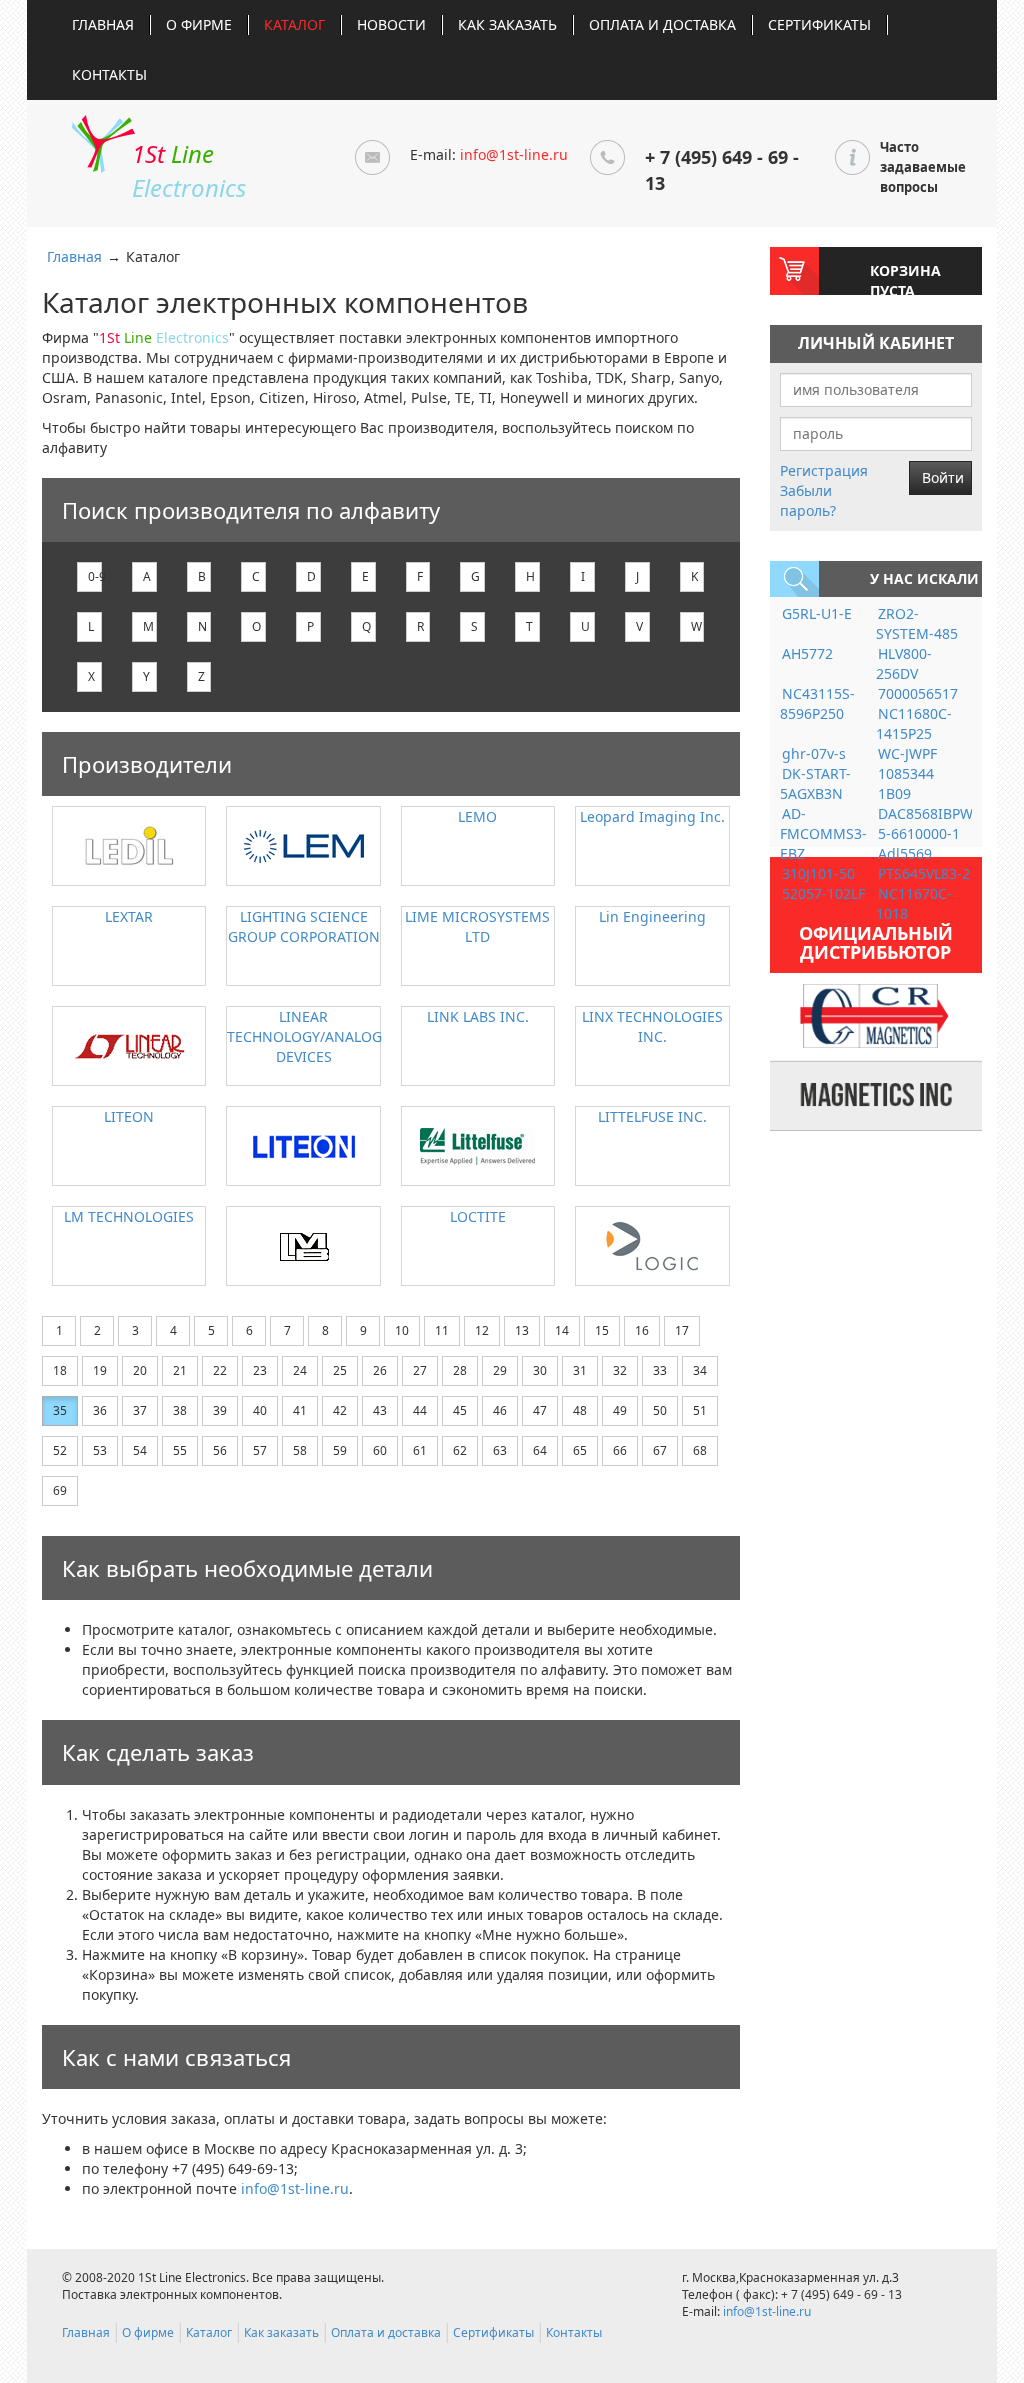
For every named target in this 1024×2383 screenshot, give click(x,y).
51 (700, 1410)
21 (180, 1370)
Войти (943, 477)
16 (642, 1330)
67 (660, 1450)
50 (660, 1410)
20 (140, 1370)
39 (220, 1410)
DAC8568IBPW (925, 813)
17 (682, 1330)
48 (580, 1410)
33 (660, 1370)
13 (522, 1330)
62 (460, 1450)
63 (500, 1450)
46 (500, 1410)
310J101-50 (818, 873)
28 (460, 1370)
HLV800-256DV (904, 663)
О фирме (199, 24)
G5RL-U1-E (817, 613)
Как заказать (507, 24)
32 (620, 1370)
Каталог (294, 24)
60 (380, 1450)
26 (380, 1370)
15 (602, 1330)
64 (540, 1450)
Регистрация (824, 470)
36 (100, 1410)
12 (482, 1330)
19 (100, 1370)
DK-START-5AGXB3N (815, 783)
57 (260, 1450)
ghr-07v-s (814, 753)
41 (300, 1410)
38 (180, 1410)
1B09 (894, 793)
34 (700, 1370)
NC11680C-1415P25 (914, 723)
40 (260, 1410)
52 (60, 1450)
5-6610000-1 (919, 833)
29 (500, 1370)
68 (700, 1450)
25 (340, 1370)
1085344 (906, 773)
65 (580, 1450)
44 (420, 1410)
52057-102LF (823, 893)
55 (180, 1450)
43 (380, 1410)
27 (420, 1370)
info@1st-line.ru (514, 154)
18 (60, 1370)
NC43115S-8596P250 (817, 703)
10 (402, 1330)
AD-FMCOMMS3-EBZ (823, 833)
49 (620, 1410)
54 (140, 1450)
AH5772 (807, 653)
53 (100, 1450)
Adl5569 (905, 853)
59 (340, 1450)
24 (300, 1370)
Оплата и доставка (662, 24)
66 (620, 1450)
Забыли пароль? (808, 500)
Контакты (109, 74)
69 (60, 1490)
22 (220, 1370)
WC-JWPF (907, 753)
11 (442, 1330)
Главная (103, 24)
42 (340, 1410)
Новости (391, 24)
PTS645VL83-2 (924, 873)
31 (580, 1370)
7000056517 (918, 693)
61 (420, 1450)
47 (540, 1410)
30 (540, 1370)
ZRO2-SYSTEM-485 (917, 623)
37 (140, 1410)
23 (260, 1370)
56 (220, 1450)
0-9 (95, 576)
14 (562, 1330)
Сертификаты (819, 24)
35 (60, 1410)
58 (300, 1450)
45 (460, 1410)
